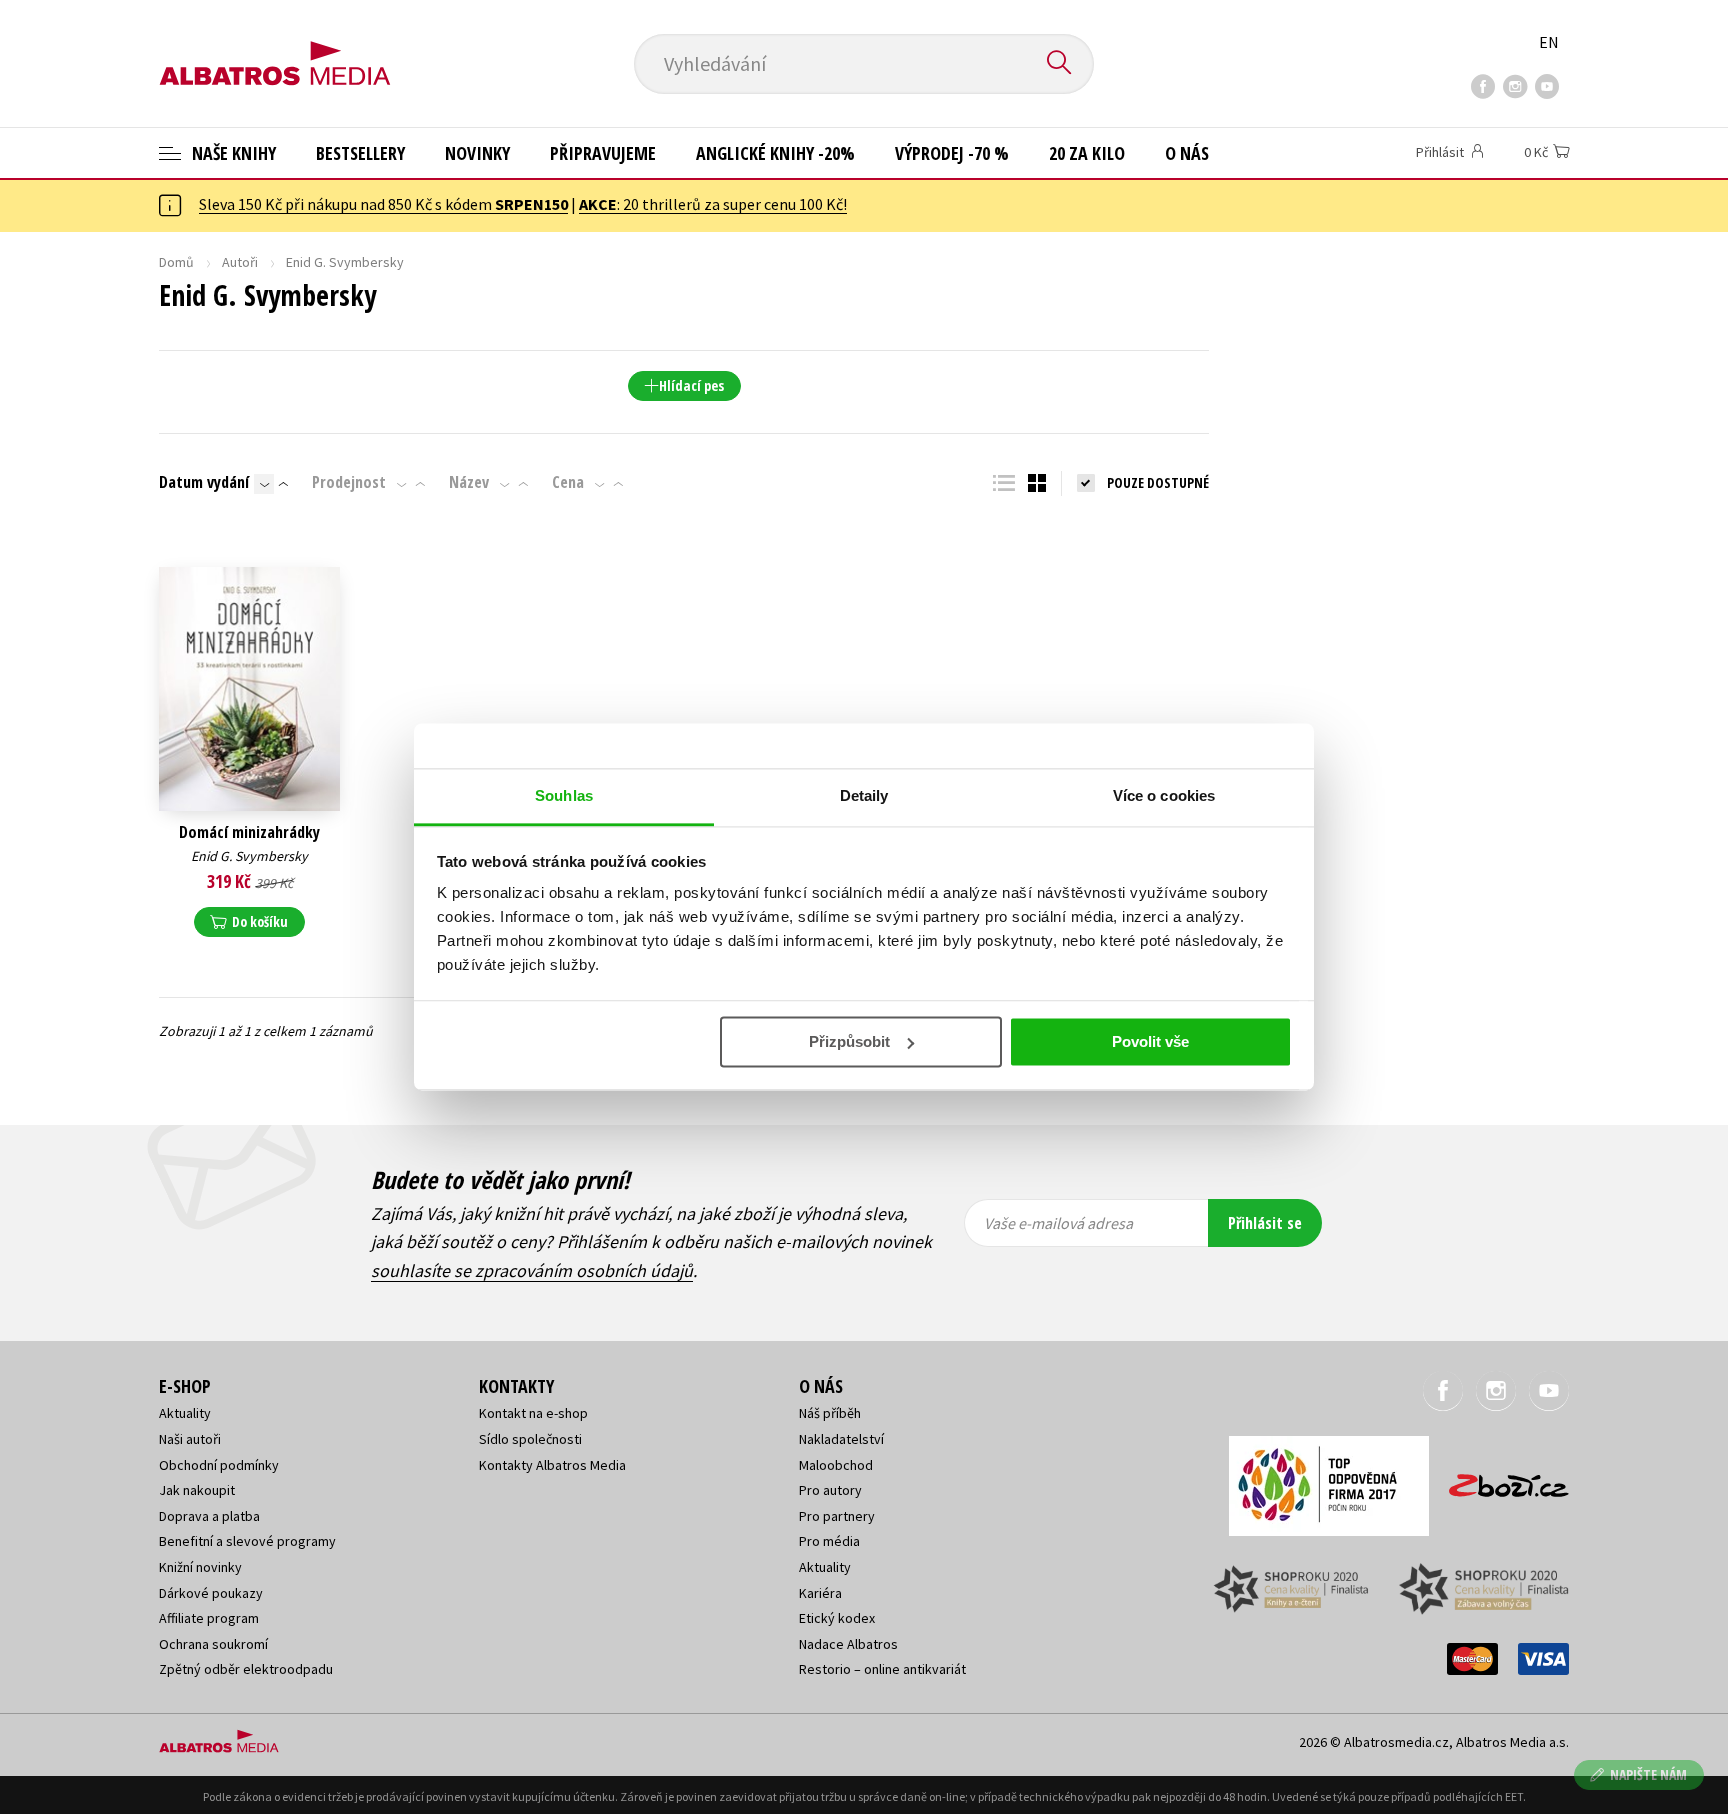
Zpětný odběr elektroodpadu (246, 1669)
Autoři (240, 262)
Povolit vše (1150, 1041)
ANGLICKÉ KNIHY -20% (775, 153)
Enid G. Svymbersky (249, 856)
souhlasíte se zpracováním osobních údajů (532, 1270)
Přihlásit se (1265, 1223)
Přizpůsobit (849, 1041)
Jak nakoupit (197, 1490)
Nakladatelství (841, 1439)
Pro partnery (837, 1516)
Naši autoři (190, 1439)
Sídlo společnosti (530, 1439)
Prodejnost (349, 482)
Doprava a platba (209, 1516)
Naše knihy (232, 153)
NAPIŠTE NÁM (1648, 1774)
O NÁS (1187, 153)
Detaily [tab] (864, 795)
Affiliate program (209, 1618)
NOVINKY (477, 153)
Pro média (829, 1541)
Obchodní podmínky (219, 1465)
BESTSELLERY (360, 153)
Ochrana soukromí (213, 1644)
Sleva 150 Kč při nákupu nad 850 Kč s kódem (383, 204)
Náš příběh (830, 1413)
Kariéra (820, 1593)
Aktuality (185, 1413)
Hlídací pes (691, 385)
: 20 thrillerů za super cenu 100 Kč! (713, 204)
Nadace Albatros (848, 1644)
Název (469, 482)
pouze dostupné (1158, 482)
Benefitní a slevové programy (247, 1541)
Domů (176, 262)
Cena (568, 482)
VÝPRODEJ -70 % (952, 153)
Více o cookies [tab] (1164, 795)
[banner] (275, 47)
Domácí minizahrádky (249, 832)
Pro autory (830, 1490)
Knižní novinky (200, 1567)
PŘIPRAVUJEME (603, 153)
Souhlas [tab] (564, 795)
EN (1549, 42)
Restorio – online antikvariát (882, 1669)
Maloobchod (836, 1465)
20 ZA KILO (1087, 153)
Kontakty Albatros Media (552, 1465)
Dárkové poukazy (211, 1593)
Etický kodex (837, 1618)
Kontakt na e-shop (533, 1413)
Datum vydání (204, 482)
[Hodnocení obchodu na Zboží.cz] (1499, 1479)
